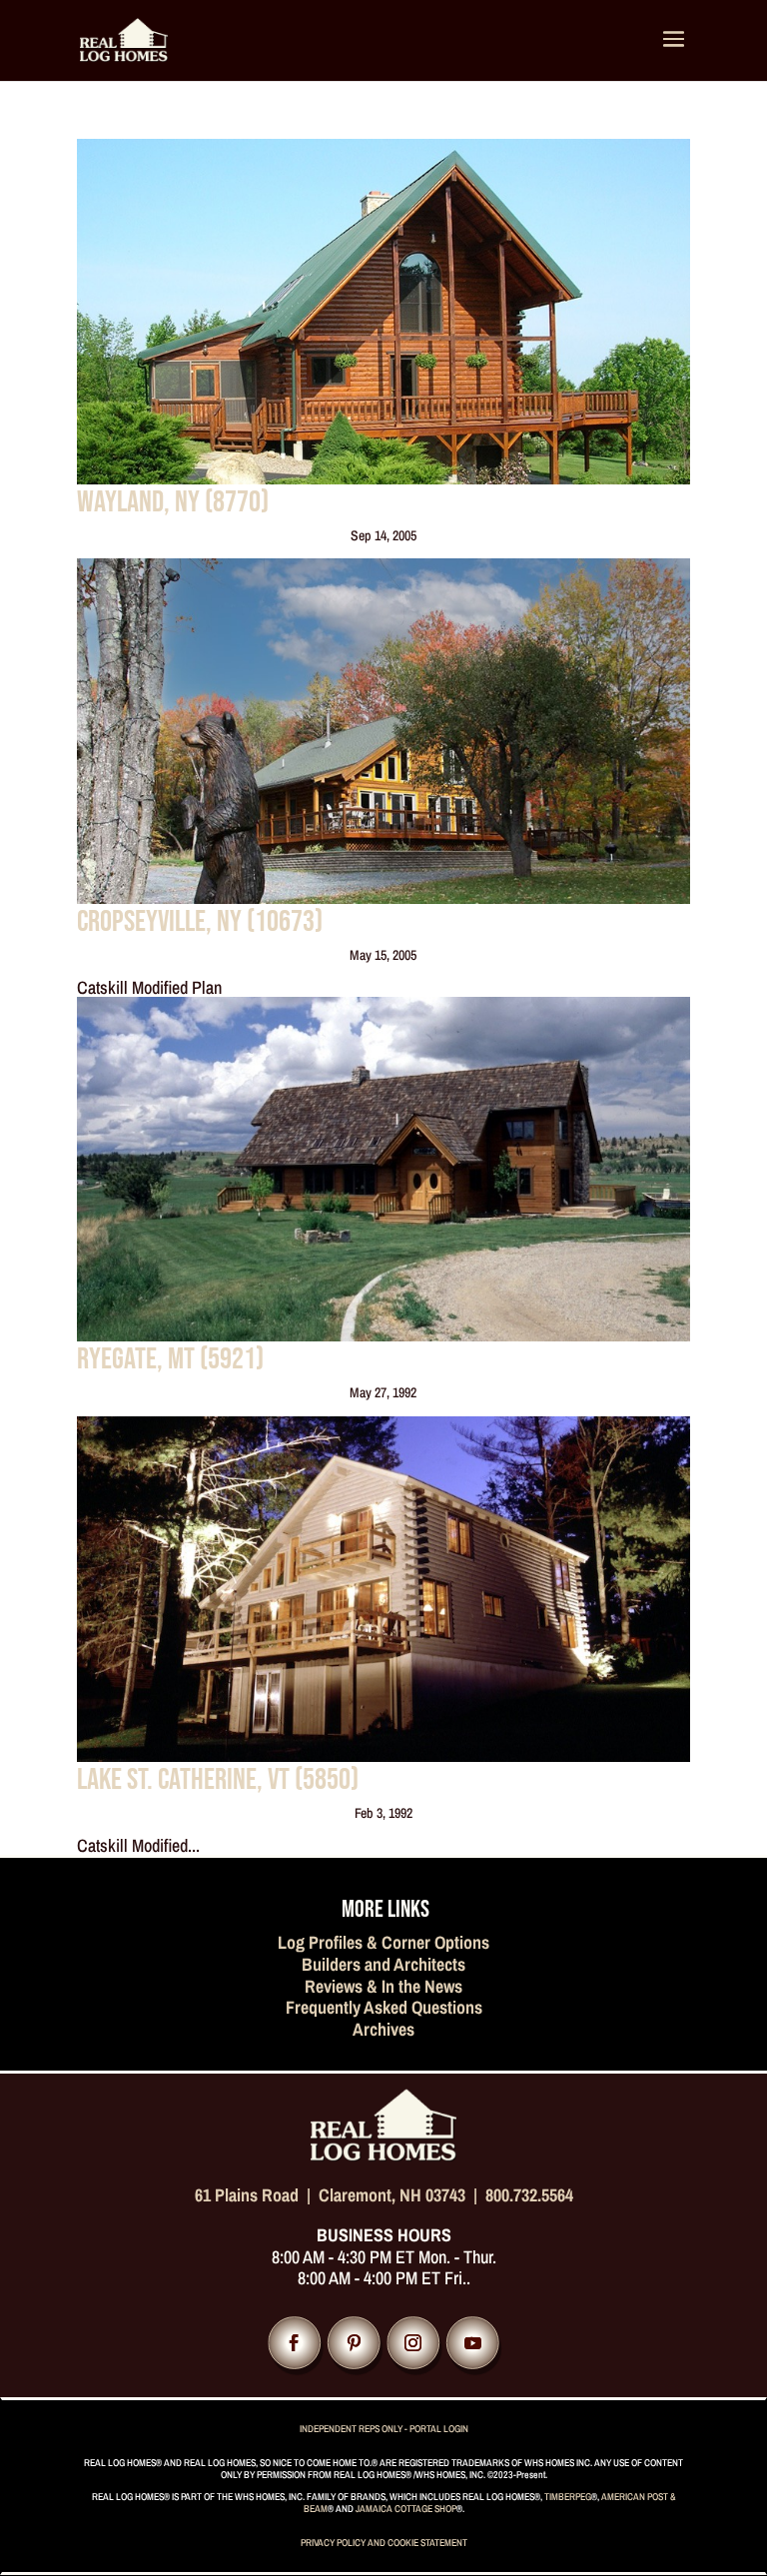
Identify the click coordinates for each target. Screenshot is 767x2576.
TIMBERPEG (568, 2497)
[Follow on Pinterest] (354, 2343)
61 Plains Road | (257, 2195)
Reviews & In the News (383, 1986)
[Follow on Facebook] (294, 2343)
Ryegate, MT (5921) (170, 1359)
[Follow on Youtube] (473, 2343)
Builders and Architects (383, 1964)
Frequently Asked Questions (384, 2007)
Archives (383, 2029)
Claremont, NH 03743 (392, 2195)
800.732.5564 (529, 2195)
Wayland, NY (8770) (173, 502)
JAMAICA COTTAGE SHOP (406, 2509)
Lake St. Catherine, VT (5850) (218, 1780)
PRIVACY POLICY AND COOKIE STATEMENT (384, 2543)
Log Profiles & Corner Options (383, 1942)
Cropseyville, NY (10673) (200, 922)
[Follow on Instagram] (413, 2343)
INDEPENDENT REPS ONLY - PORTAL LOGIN (384, 2429)
